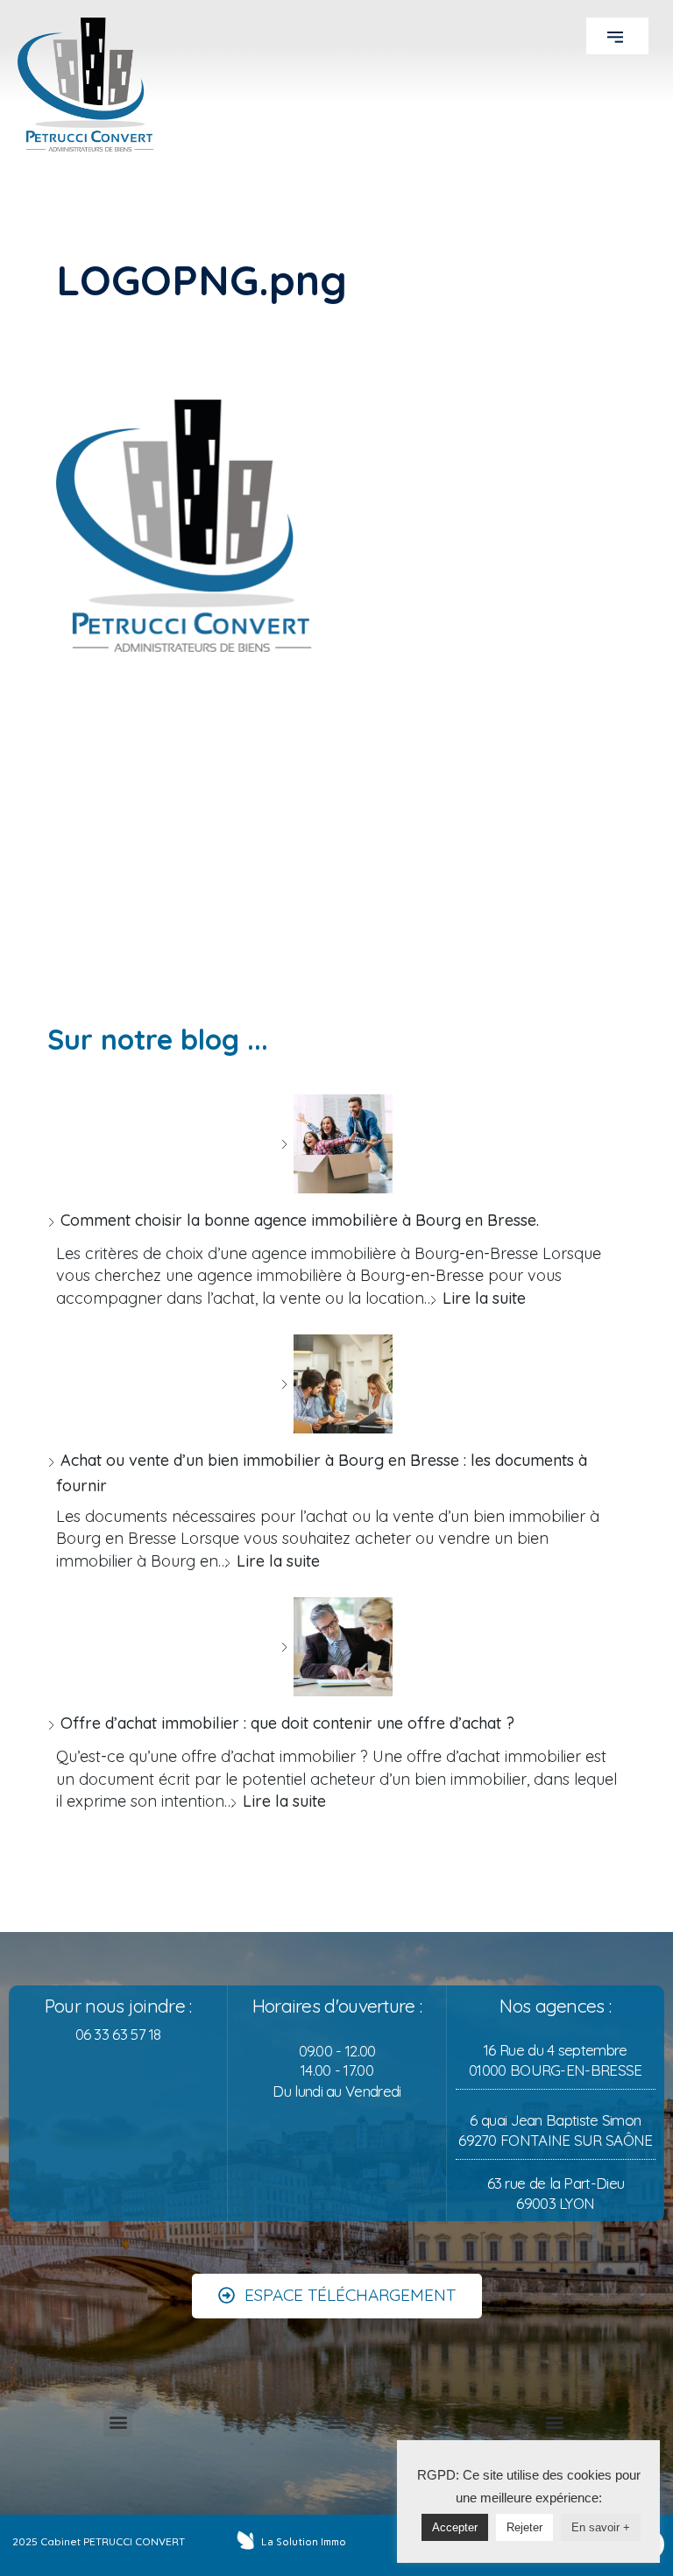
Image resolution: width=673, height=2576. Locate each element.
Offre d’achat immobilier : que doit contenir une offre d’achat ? (287, 1723)
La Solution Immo (304, 2542)
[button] (617, 36)
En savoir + (601, 2527)
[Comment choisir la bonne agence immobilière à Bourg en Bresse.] (336, 1144)
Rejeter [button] (524, 2527)
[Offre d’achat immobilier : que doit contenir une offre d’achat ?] (336, 1647)
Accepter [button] (455, 2527)
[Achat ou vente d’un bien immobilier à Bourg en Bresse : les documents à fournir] (336, 1384)
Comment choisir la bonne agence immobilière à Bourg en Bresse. (300, 1220)
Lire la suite (484, 1298)
